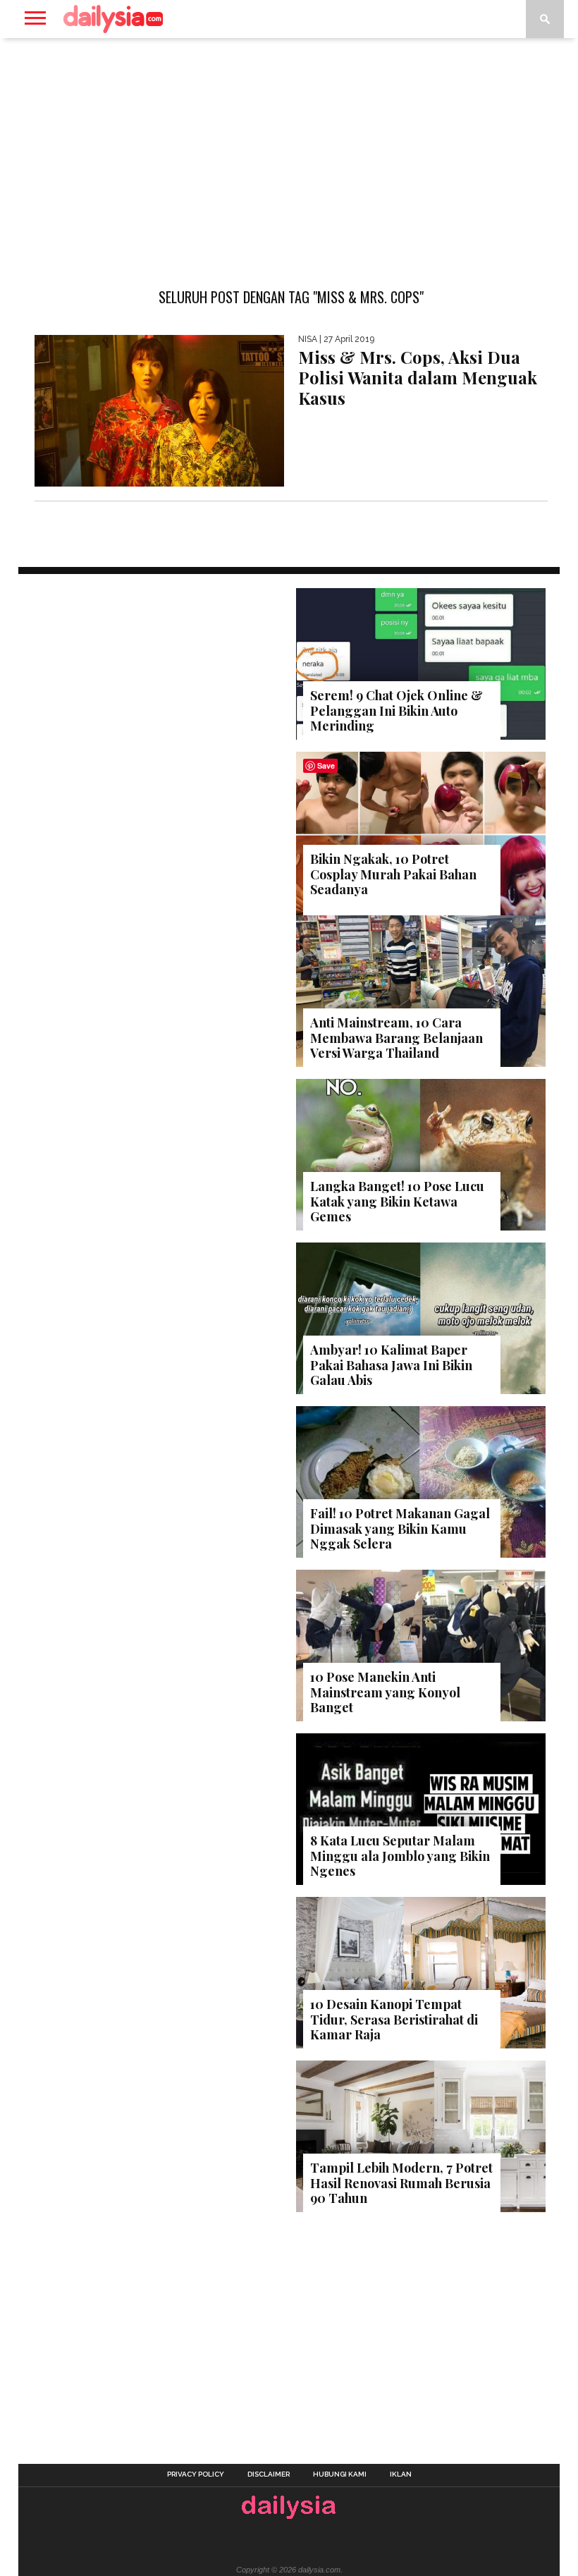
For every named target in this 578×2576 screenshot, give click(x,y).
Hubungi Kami (340, 2474)
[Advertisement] (289, 151)
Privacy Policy (196, 2474)
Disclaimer (269, 2474)
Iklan (401, 2474)
